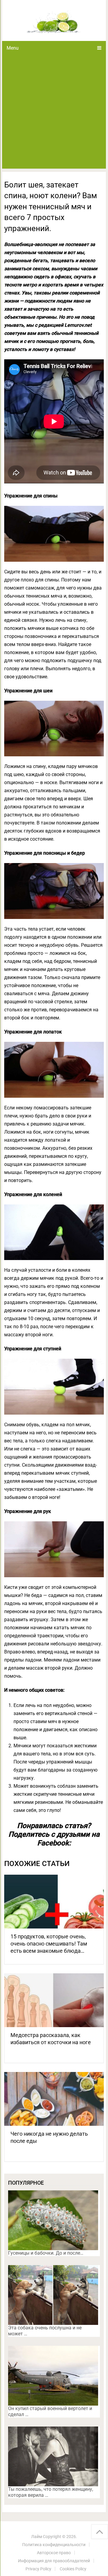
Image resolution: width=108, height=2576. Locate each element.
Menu (13, 48)
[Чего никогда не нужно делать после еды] (54, 2099)
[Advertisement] (54, 112)
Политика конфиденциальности (54, 2545)
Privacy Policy (38, 2569)
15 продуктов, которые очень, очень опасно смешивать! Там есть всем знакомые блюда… (49, 1944)
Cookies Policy (73, 2569)
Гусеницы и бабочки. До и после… (46, 2253)
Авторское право (54, 2553)
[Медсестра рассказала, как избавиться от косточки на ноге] (54, 2000)
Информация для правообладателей (54, 2561)
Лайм (37, 2537)
